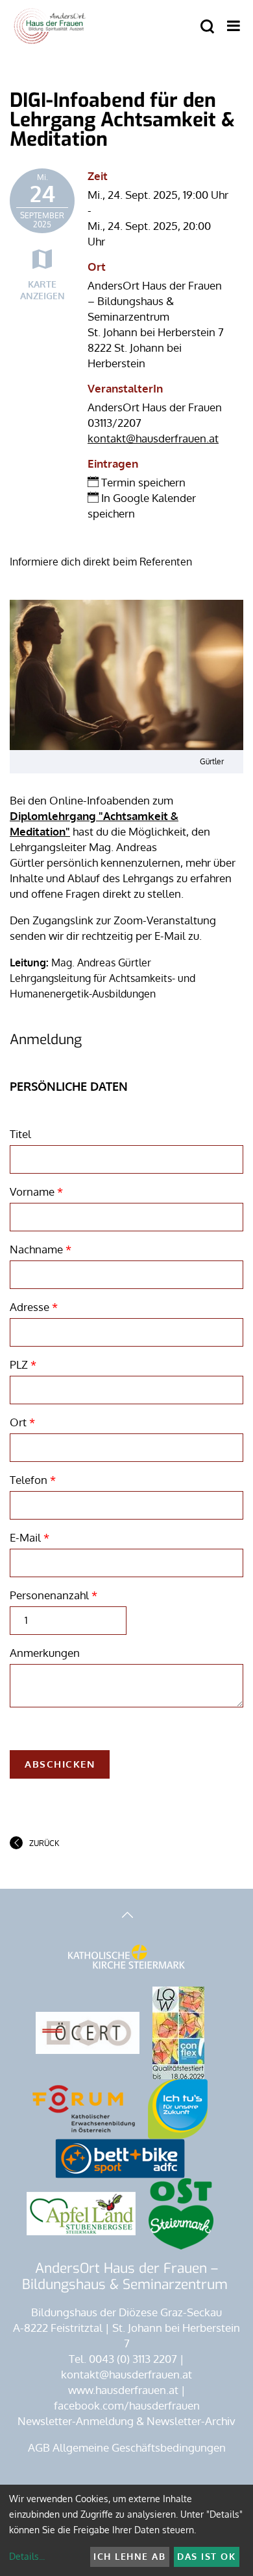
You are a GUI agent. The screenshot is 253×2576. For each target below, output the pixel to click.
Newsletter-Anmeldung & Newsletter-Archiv (126, 2421)
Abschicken (60, 1764)
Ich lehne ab (129, 2556)
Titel (20, 1134)
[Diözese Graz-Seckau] (126, 1963)
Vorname (36, 1191)
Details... (27, 2556)
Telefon (33, 1480)
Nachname (41, 1249)
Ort (22, 1422)
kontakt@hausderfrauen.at (153, 438)
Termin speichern (142, 482)
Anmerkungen (45, 1653)
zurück (44, 1843)
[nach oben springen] (126, 1916)
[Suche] (207, 27)
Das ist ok (206, 2556)
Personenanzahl (54, 1595)
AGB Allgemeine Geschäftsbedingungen (127, 2447)
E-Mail (30, 1537)
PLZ (23, 1364)
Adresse (34, 1307)
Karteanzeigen (42, 290)
